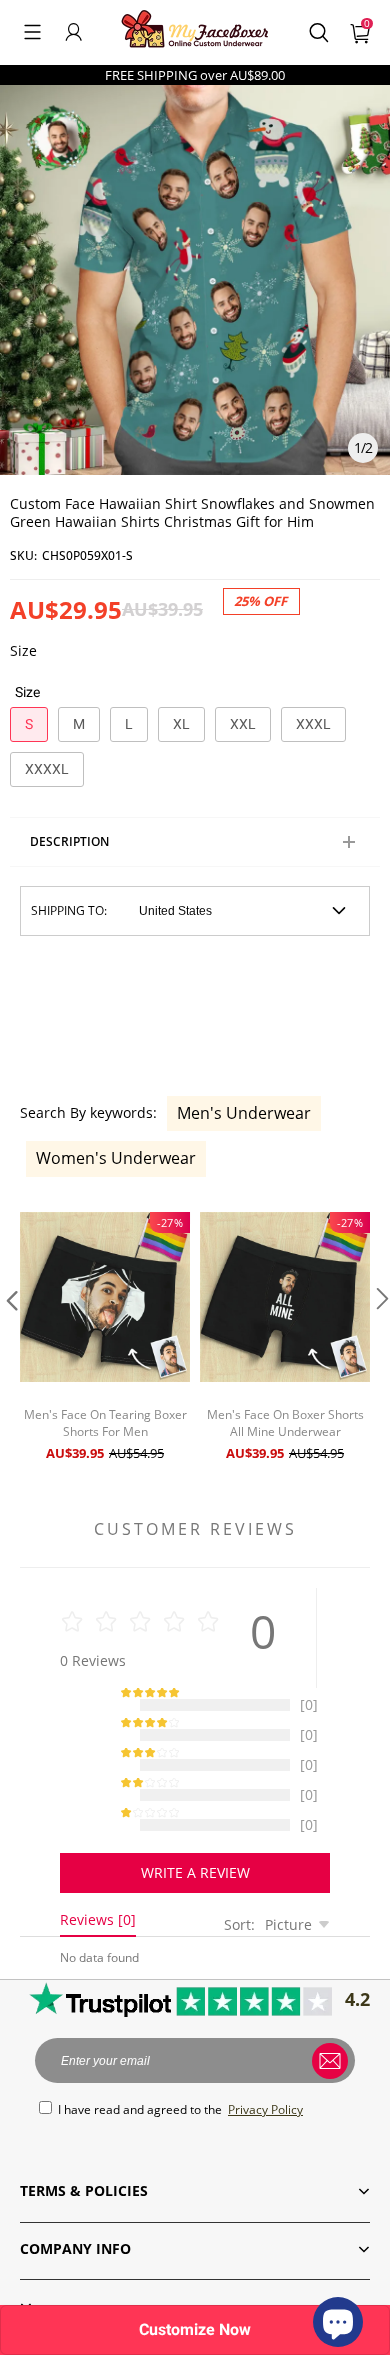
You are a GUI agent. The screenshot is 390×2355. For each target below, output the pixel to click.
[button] (32, 32)
